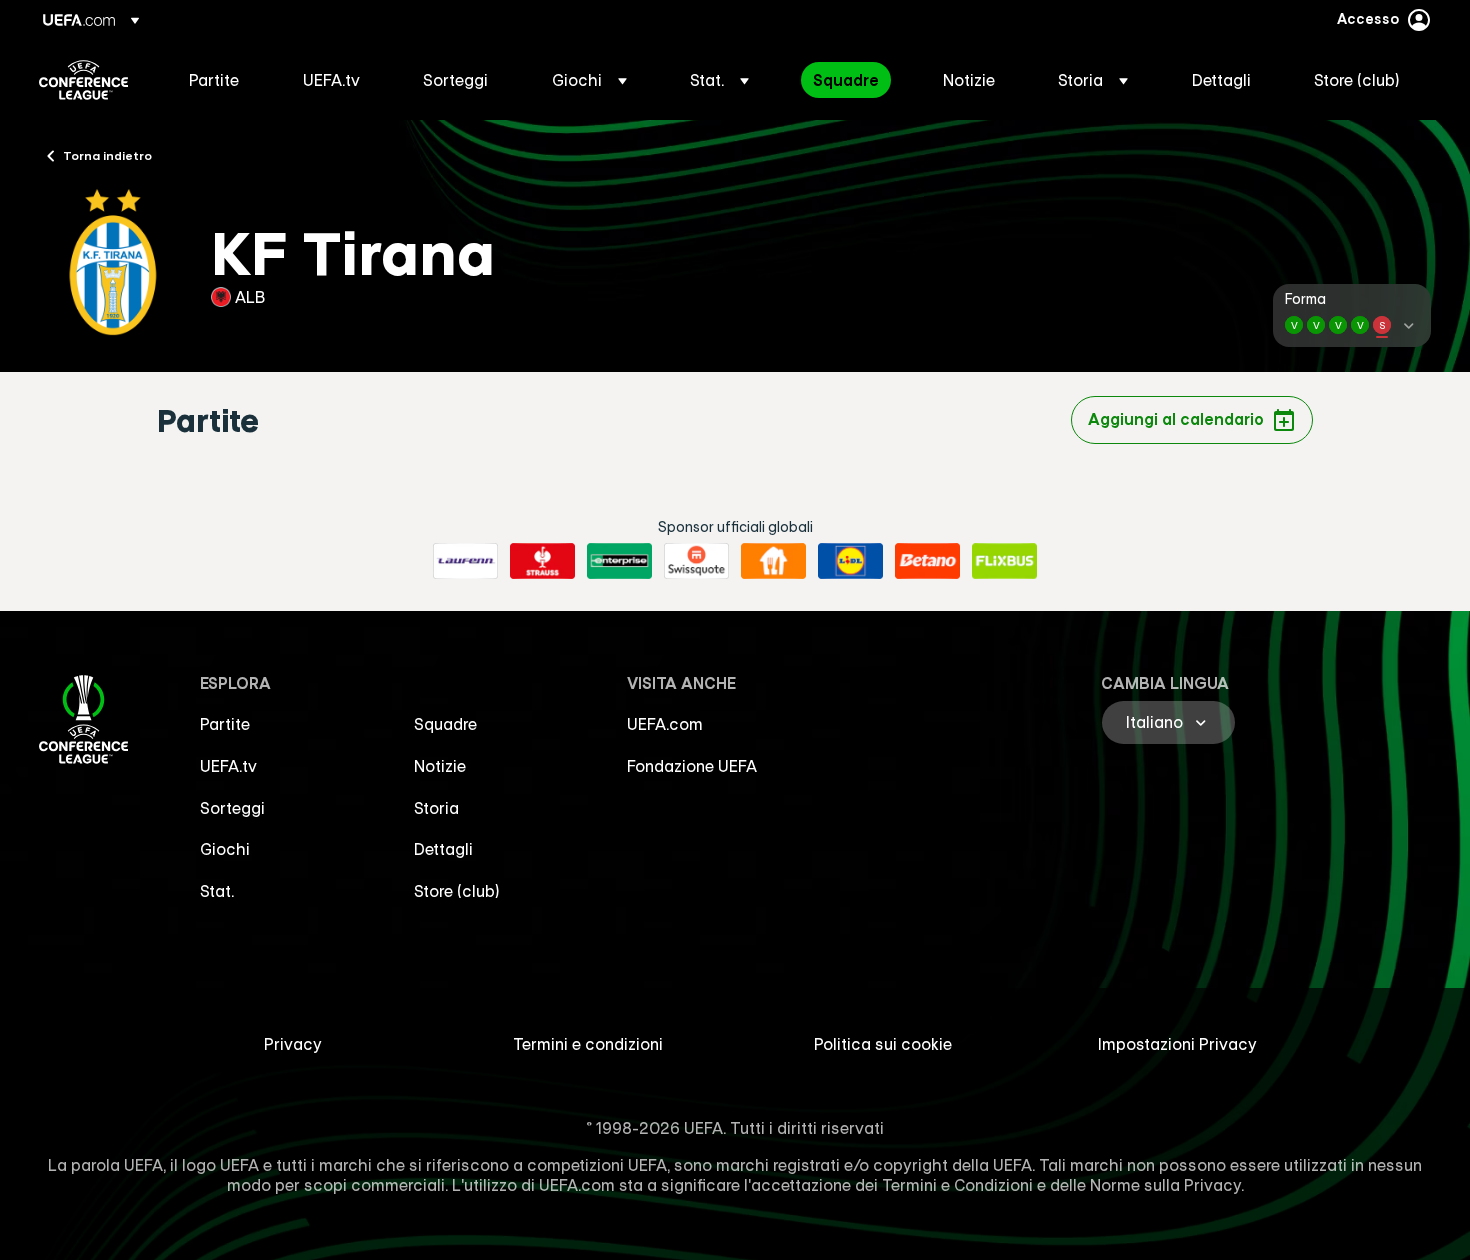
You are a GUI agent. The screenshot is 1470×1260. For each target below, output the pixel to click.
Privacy (293, 1044)
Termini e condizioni (588, 1044)
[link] (214, 80)
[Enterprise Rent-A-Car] (619, 561)
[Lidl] (850, 561)
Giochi (225, 849)
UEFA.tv (228, 766)
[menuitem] (221, 80)
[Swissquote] (696, 561)
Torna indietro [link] (107, 155)
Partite (225, 724)
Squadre (445, 724)
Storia (436, 808)
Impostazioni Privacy (1177, 1044)
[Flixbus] (1004, 561)
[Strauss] (542, 561)
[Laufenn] (465, 561)
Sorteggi (232, 808)
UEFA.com (665, 724)
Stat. (217, 891)
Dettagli (443, 849)
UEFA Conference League (83, 80)
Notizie (440, 766)
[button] (589, 80)
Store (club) (457, 891)
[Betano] (927, 561)
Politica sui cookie (883, 1044)
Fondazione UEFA (692, 766)
